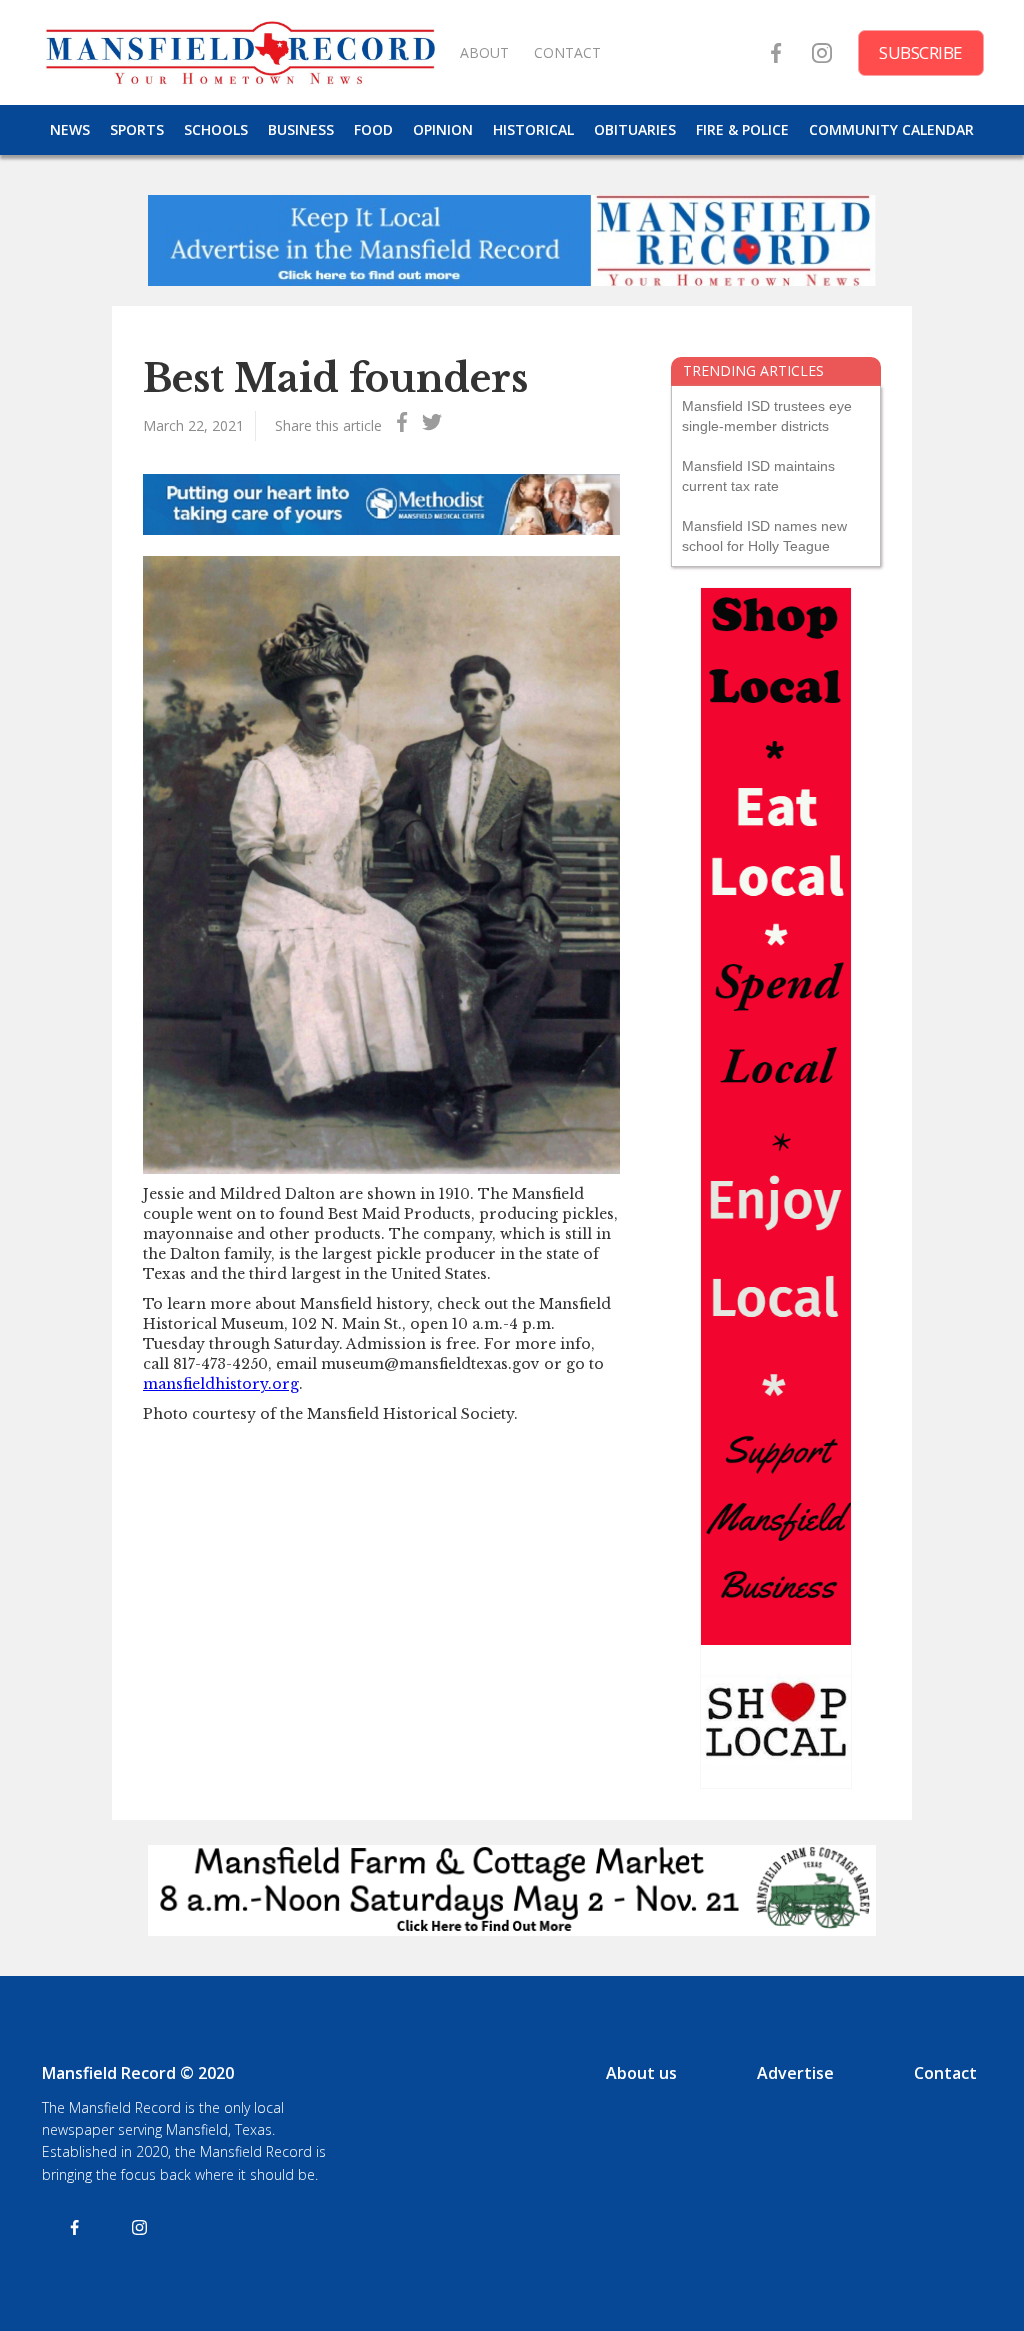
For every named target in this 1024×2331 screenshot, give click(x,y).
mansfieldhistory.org (221, 1384)
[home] (240, 52)
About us (641, 2073)
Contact (945, 2073)
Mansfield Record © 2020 (138, 2073)
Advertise (795, 2073)
